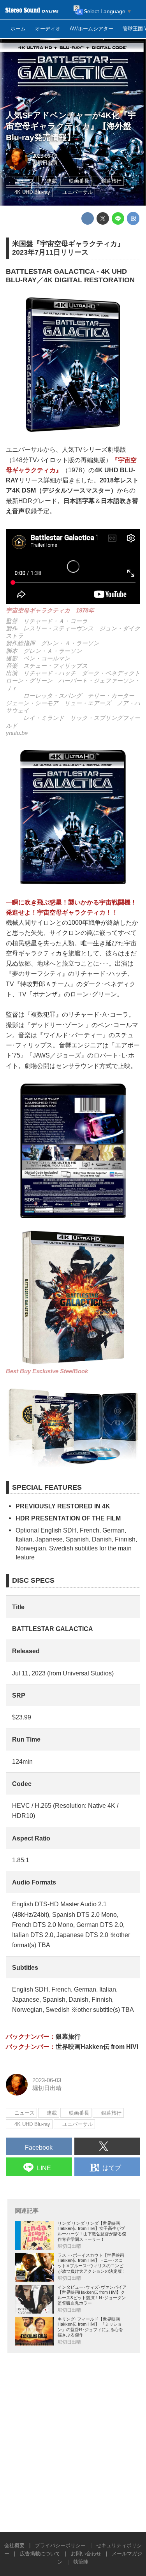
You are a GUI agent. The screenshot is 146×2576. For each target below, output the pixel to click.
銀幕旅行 (68, 2036)
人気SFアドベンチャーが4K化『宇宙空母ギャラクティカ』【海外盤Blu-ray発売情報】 (71, 126)
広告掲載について (40, 2554)
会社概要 (14, 2545)
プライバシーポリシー (60, 2545)
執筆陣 (81, 2562)
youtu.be (17, 733)
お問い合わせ (86, 2554)
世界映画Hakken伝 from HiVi (97, 2046)
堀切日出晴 (45, 163)
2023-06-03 (45, 156)
